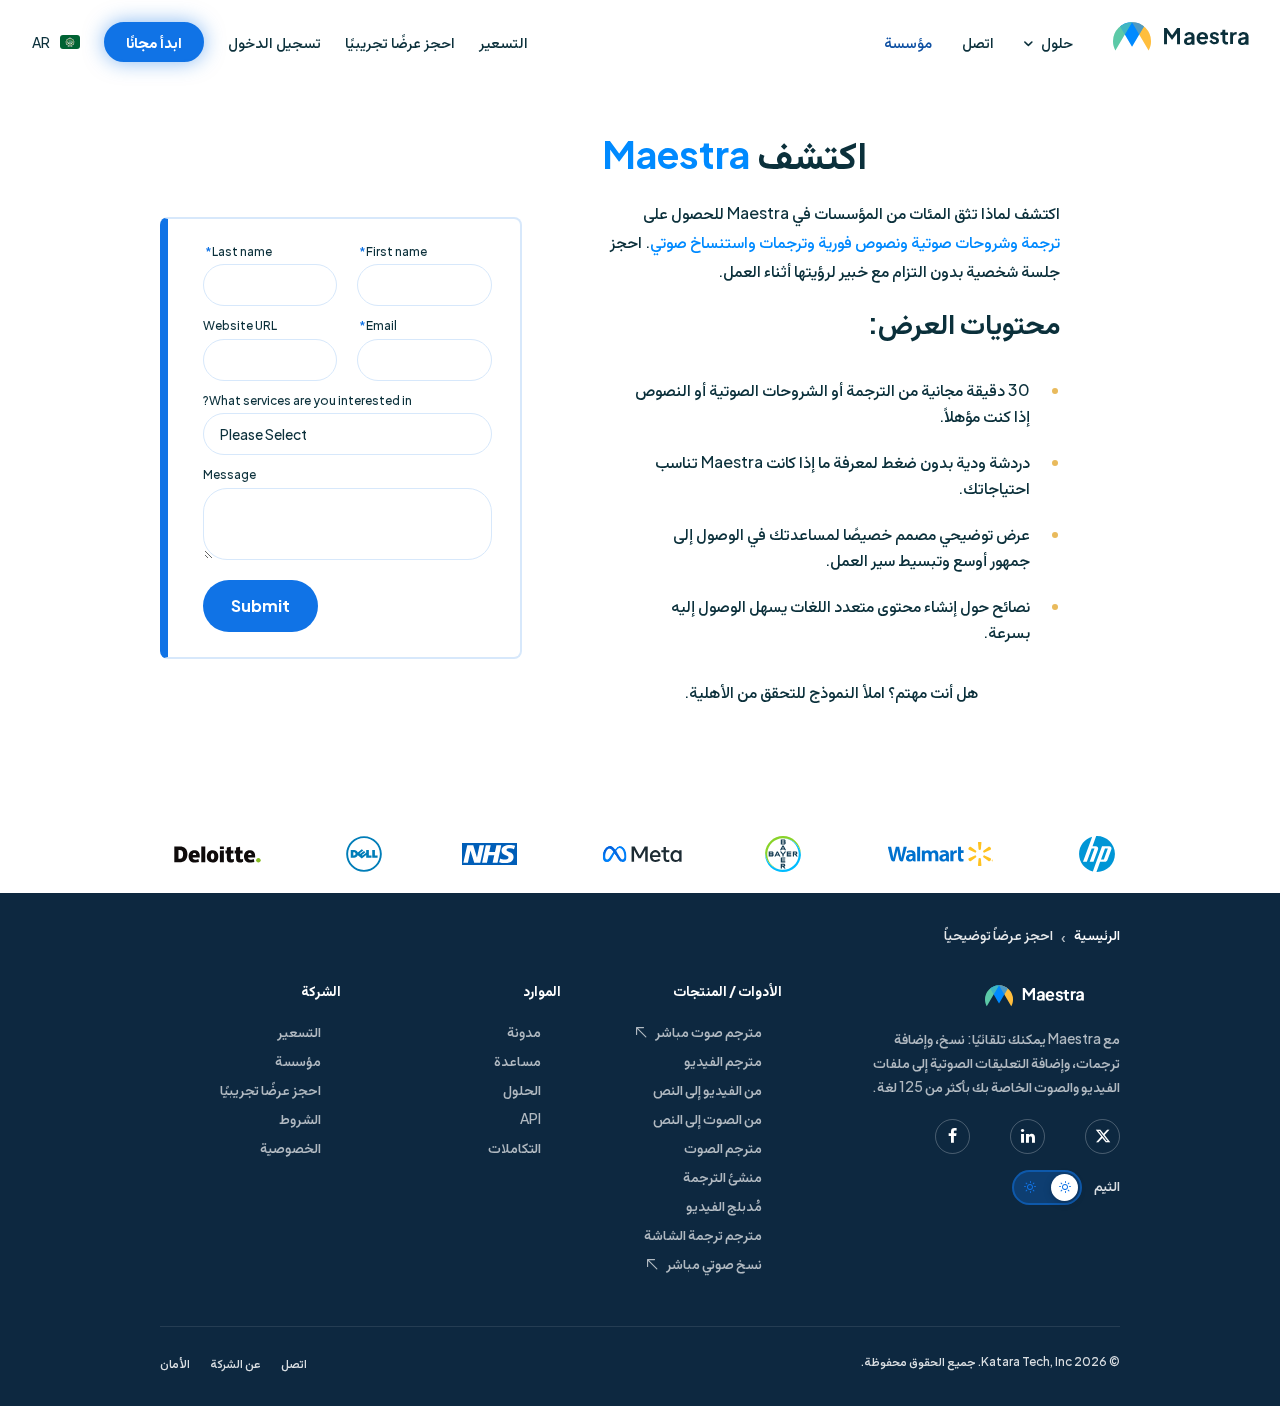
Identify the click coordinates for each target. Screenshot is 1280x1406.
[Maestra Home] (1180, 35)
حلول (1057, 41)
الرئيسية (1097, 934)
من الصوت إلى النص (707, 1118)
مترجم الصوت (723, 1147)
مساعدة (517, 1060)
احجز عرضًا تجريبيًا (400, 41)
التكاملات (514, 1147)
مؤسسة (908, 41)
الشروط (300, 1118)
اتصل (978, 41)
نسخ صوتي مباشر (714, 1263)
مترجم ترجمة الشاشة (703, 1234)
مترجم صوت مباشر (708, 1031)
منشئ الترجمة (722, 1176)
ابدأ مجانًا (154, 41)
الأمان (175, 1363)
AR (41, 42)
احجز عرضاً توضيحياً (998, 934)
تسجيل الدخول (274, 42)
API (530, 1118)
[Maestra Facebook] (952, 1136)
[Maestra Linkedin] (1027, 1136)
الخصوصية (290, 1147)
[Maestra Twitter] (1102, 1136)
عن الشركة (235, 1363)
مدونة (524, 1031)
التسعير (503, 41)
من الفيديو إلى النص (707, 1089)
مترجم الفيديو (723, 1060)
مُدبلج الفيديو (724, 1205)
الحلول (522, 1089)
